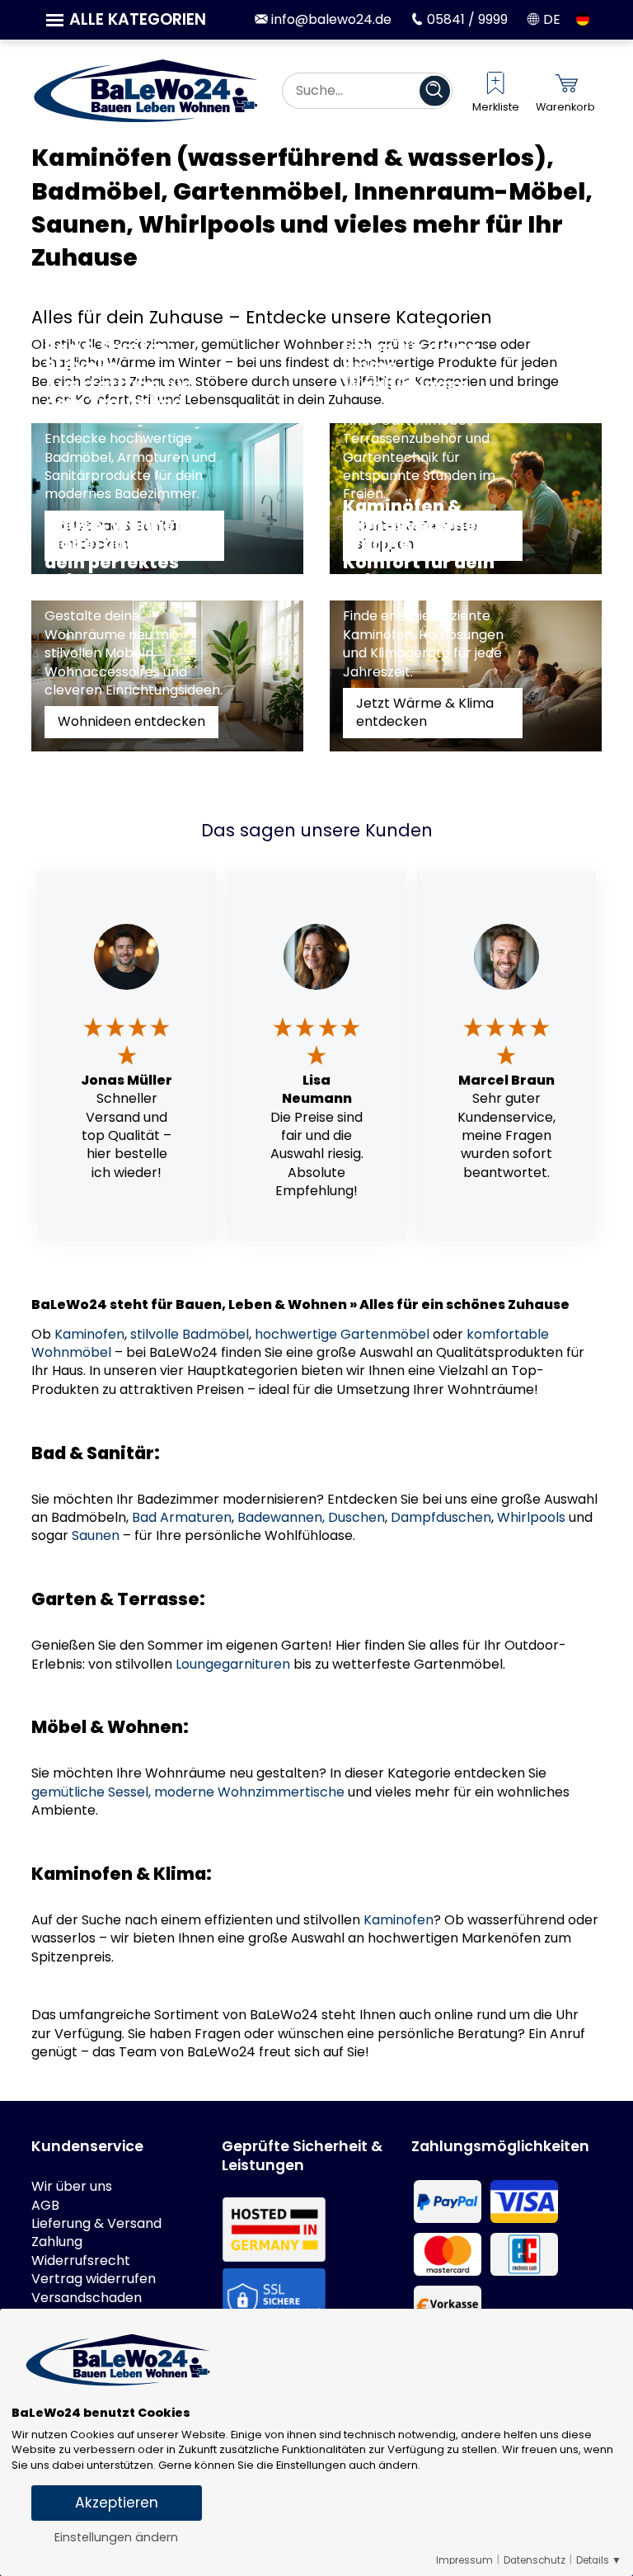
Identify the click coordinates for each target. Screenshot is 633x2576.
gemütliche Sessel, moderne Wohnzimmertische (188, 1792)
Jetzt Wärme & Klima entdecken (425, 712)
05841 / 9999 (466, 19)
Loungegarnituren (233, 1664)
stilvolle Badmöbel (190, 1334)
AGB (45, 2206)
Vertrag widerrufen (94, 2279)
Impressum (464, 2560)
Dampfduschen (441, 1517)
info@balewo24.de (329, 19)
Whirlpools (531, 1517)
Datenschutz (535, 2560)
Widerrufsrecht (81, 2261)
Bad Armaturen (182, 1517)
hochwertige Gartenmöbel (342, 1334)
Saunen (96, 1535)
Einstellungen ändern (116, 2537)
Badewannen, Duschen (311, 1517)
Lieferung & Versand (96, 2224)
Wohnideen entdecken (131, 721)
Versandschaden (87, 2298)
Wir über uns (72, 2187)
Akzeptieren (117, 2503)
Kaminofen (89, 1334)
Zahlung (57, 2242)
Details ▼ (599, 2560)
